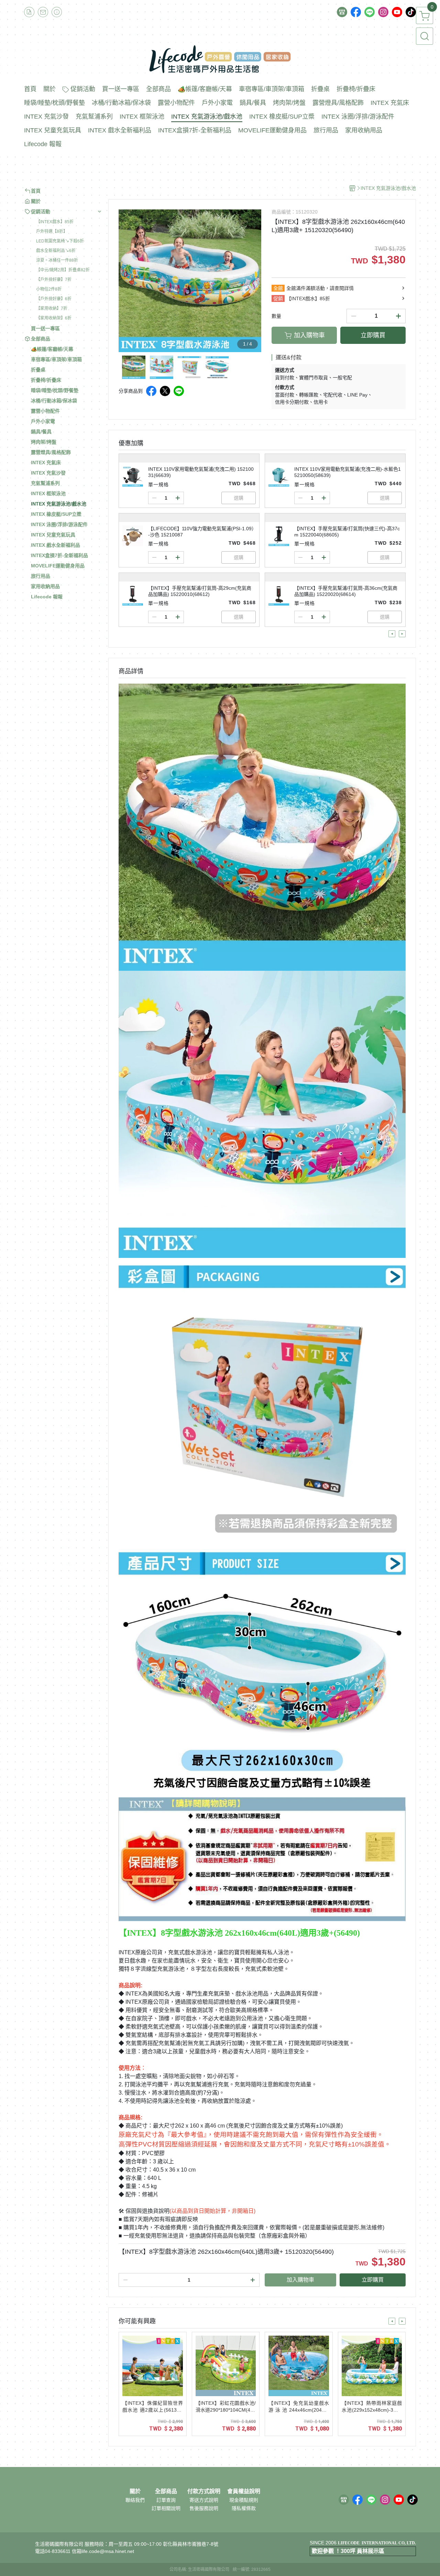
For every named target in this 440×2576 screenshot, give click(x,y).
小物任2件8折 (49, 289)
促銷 (278, 298)
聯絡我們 (135, 2500)
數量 (276, 316)
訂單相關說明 (166, 2508)
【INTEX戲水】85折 (55, 222)
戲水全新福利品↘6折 (56, 251)
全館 (278, 288)
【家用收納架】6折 (54, 318)
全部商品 (166, 2491)
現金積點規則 (244, 2500)
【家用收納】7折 (52, 308)
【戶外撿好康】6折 (54, 299)
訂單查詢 (166, 2500)
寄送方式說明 (204, 2500)
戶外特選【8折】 (52, 231)
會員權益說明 (244, 2491)
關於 (135, 2491)
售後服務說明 (204, 2508)
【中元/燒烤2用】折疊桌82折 (63, 270)
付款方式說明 (204, 2491)
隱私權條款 (244, 2508)
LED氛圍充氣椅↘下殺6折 (60, 241)
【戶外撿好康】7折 (54, 280)
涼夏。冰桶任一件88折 (57, 260)
